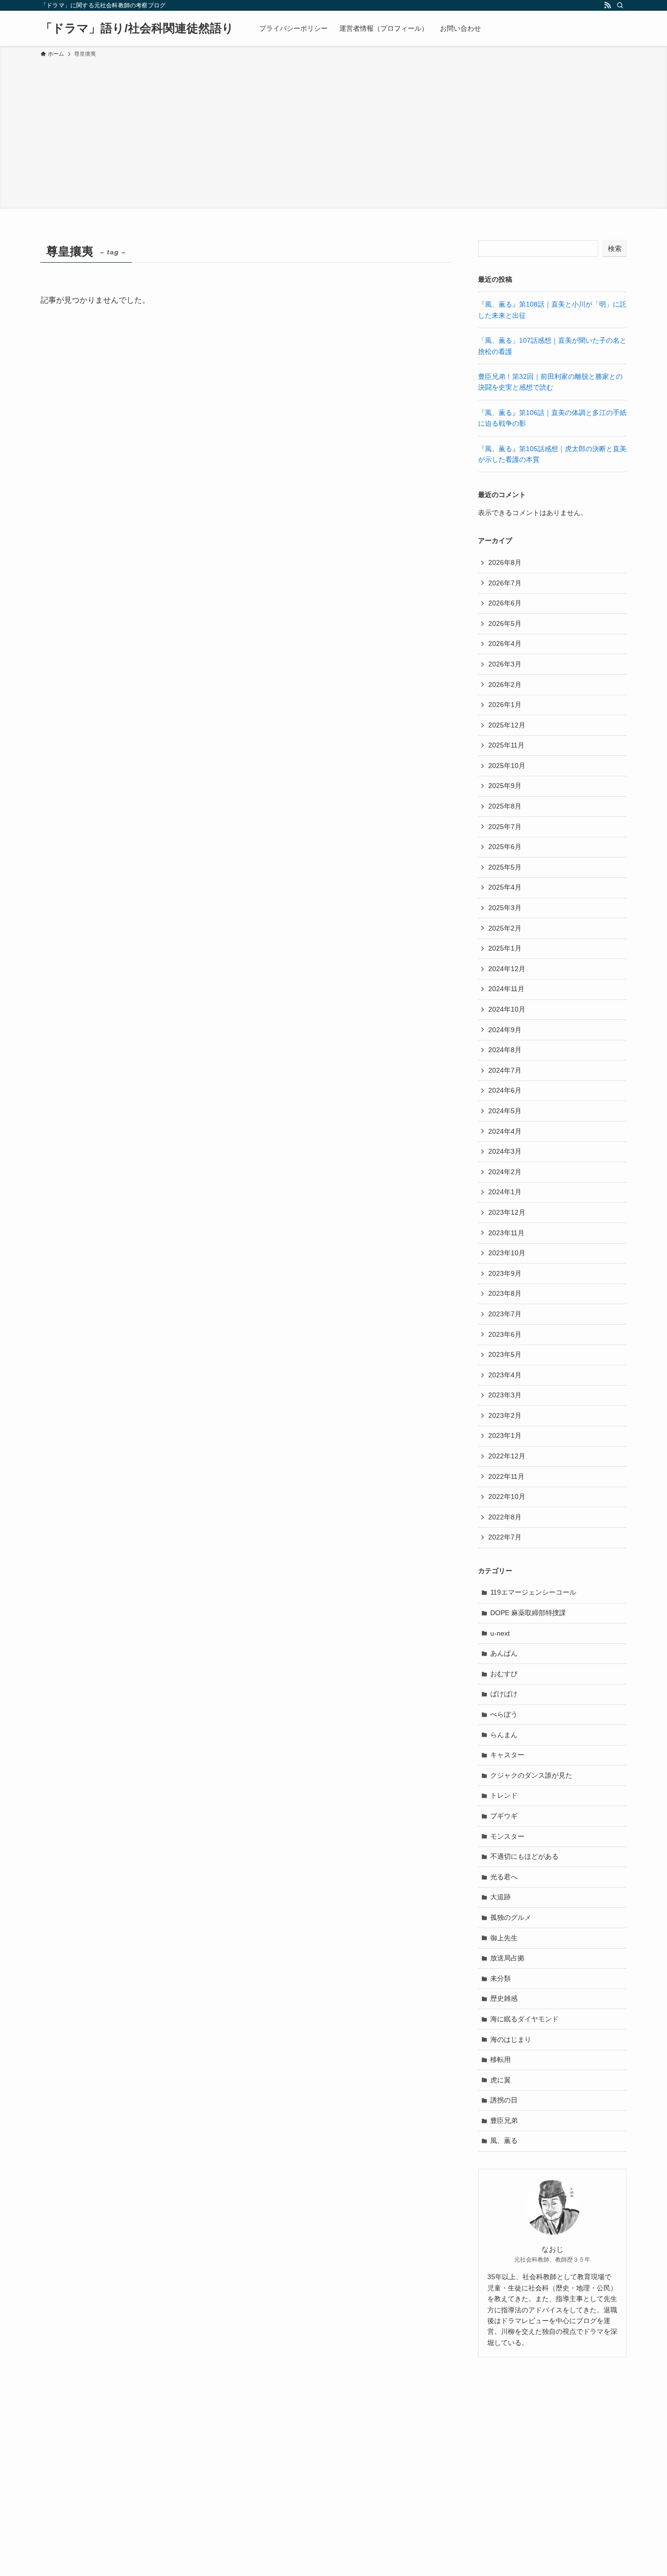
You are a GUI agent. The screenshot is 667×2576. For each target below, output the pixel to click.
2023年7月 (505, 1314)
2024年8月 (505, 1050)
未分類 (500, 1978)
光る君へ (504, 1877)
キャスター (507, 1755)
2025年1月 (505, 948)
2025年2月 (505, 928)
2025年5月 (505, 867)
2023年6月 (505, 1334)
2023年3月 (505, 1395)
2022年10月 (507, 1496)
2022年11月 (506, 1476)
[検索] (620, 5)
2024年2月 (505, 1172)
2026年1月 (505, 705)
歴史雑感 (504, 1998)
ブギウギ (504, 1816)
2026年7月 (505, 583)
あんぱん (504, 1653)
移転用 (500, 2059)
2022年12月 (507, 1456)
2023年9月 (505, 1273)
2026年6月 (505, 603)
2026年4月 (505, 644)
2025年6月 (505, 847)
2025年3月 (505, 908)
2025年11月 (506, 745)
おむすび (504, 1674)
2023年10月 (507, 1253)
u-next (500, 1633)
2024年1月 (505, 1192)
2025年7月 (505, 827)
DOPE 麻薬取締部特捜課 (528, 1613)
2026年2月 (505, 685)
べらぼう (504, 1714)
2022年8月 (505, 1517)
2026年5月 (505, 623)
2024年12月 (507, 969)
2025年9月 (505, 786)
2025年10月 (507, 766)
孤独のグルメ (511, 1917)
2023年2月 (505, 1415)
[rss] (607, 5)
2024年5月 (505, 1111)
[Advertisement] (333, 132)
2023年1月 (505, 1435)
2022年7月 (505, 1537)
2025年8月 (505, 806)
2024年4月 (505, 1131)
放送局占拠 (507, 1958)
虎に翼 (500, 2080)
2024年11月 (506, 989)
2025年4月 (505, 887)
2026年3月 (505, 664)
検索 (615, 249)
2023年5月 (505, 1354)
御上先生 (504, 1938)
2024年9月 (505, 1030)
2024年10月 (507, 1009)
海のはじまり (511, 2039)
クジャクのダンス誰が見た (531, 1775)
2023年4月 (505, 1375)
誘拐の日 (504, 2100)
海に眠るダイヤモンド (524, 2019)
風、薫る (504, 2140)
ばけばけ (504, 1694)
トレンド (504, 1795)
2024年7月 (505, 1070)
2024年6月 (505, 1090)
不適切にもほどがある (524, 1856)
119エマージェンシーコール (533, 1592)
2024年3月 (505, 1151)
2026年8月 (505, 562)
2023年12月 (507, 1212)
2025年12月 (507, 725)
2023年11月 (506, 1233)
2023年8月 (505, 1293)
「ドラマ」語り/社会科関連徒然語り (137, 28)
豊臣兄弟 (504, 2120)
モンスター (507, 1836)
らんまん (504, 1735)
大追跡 (500, 1897)
